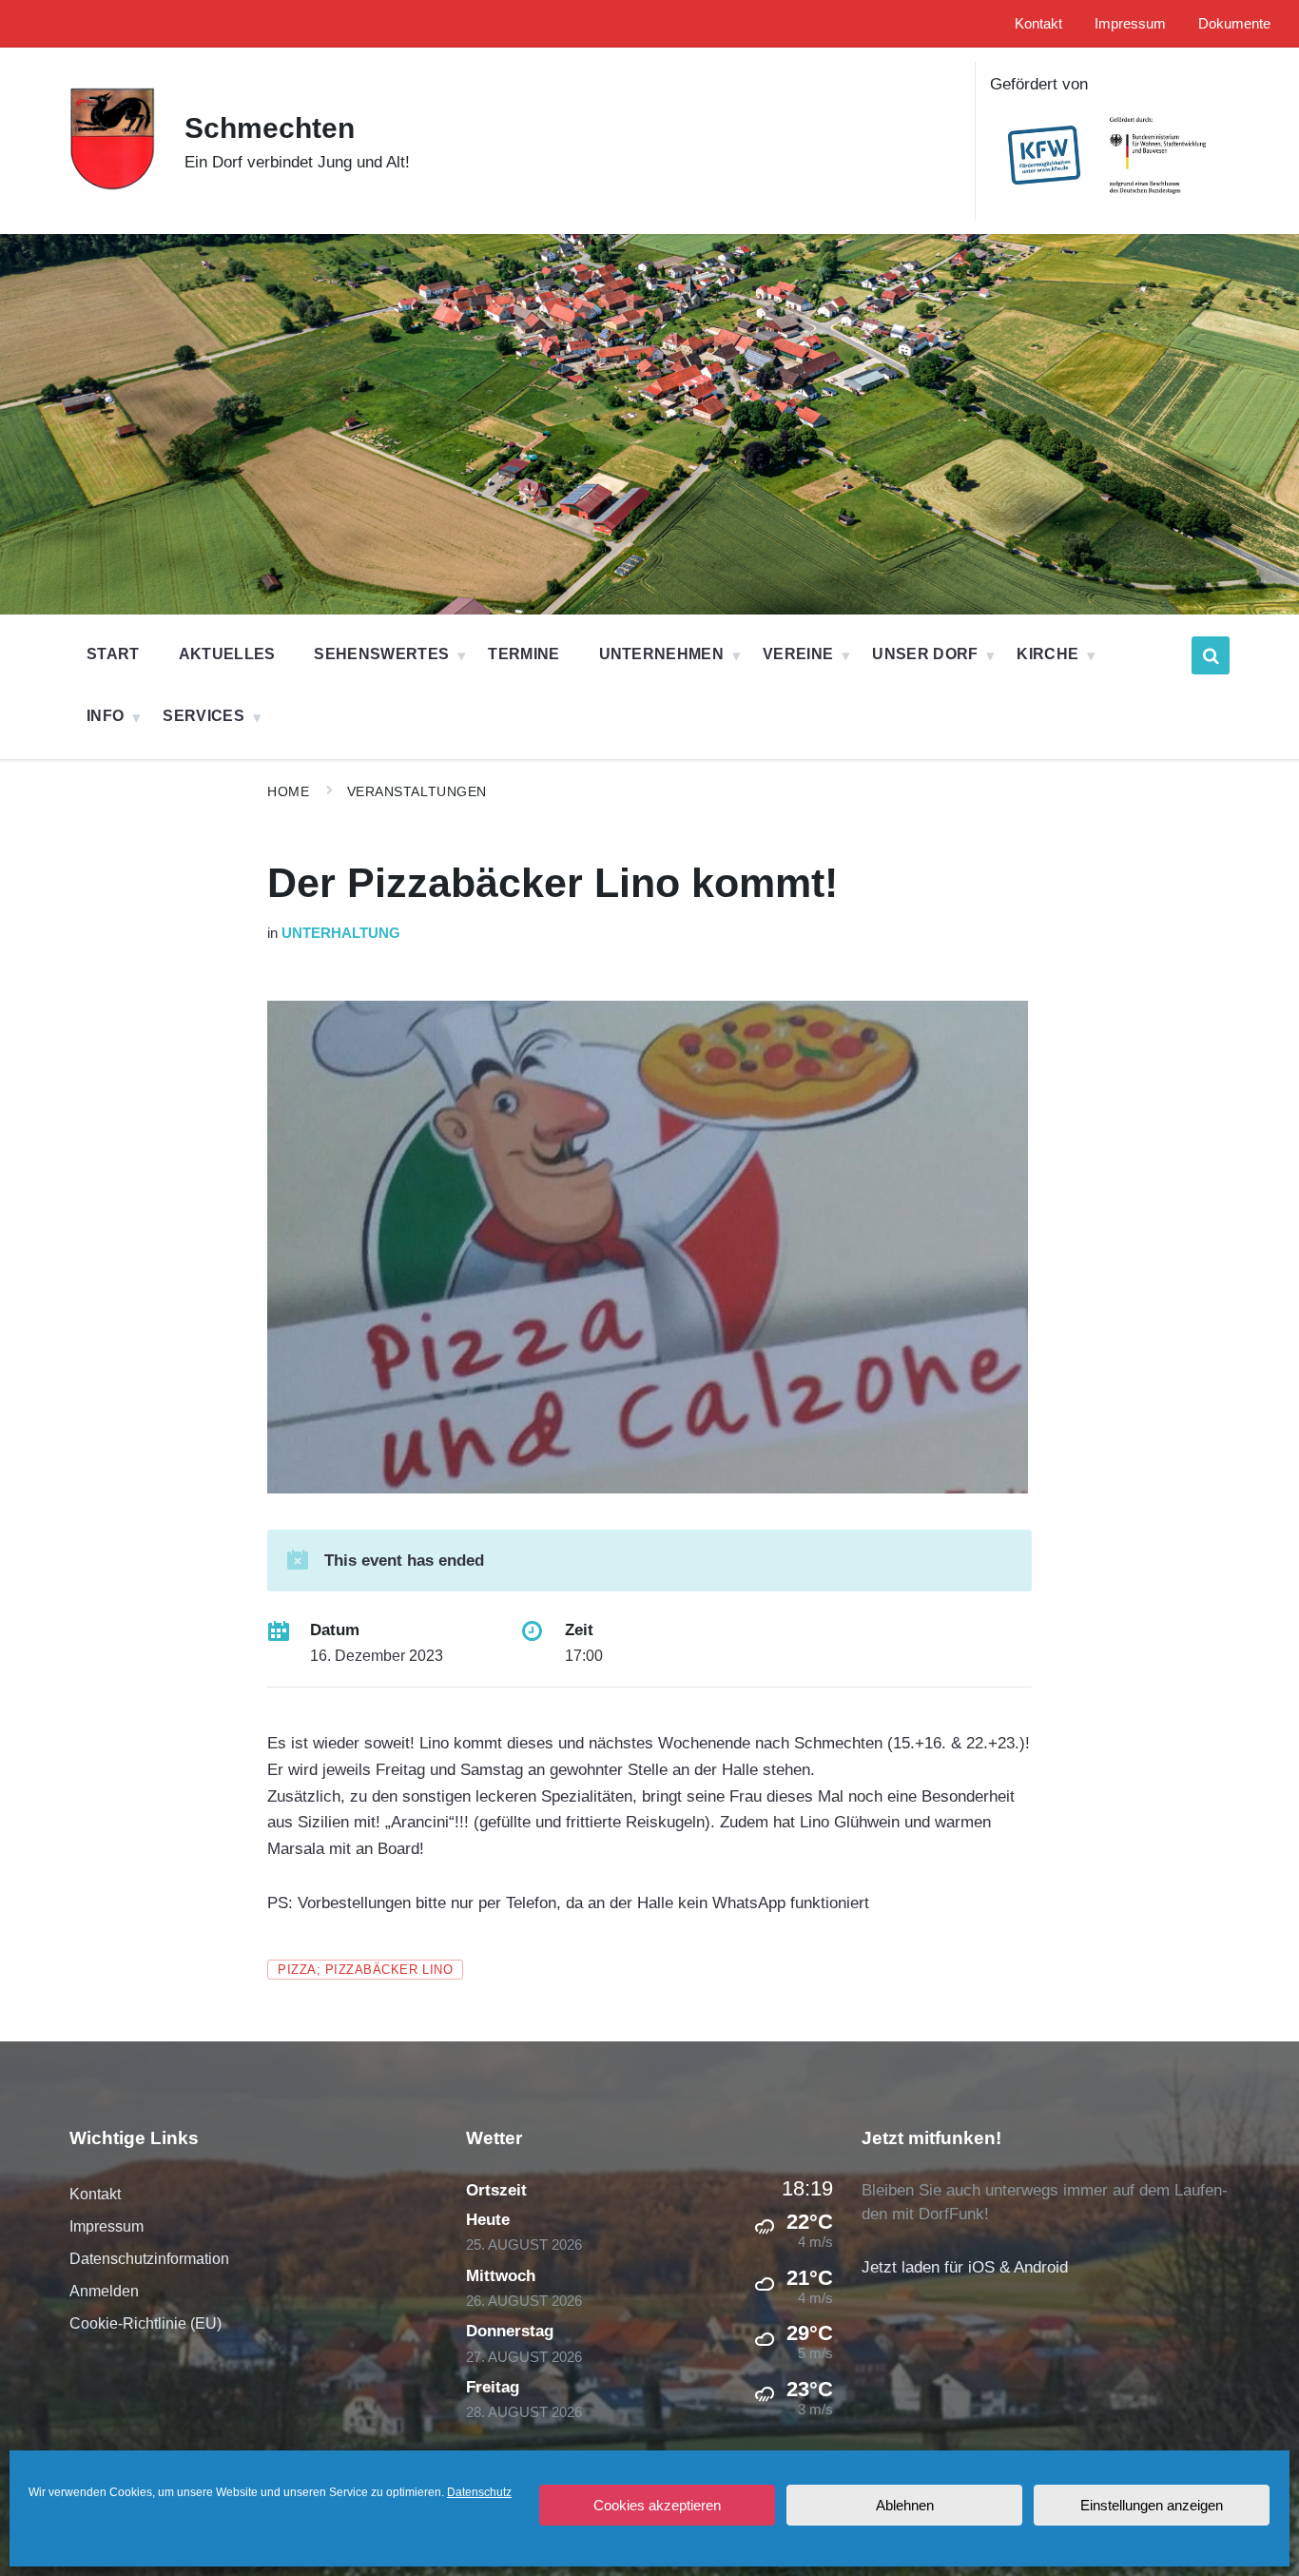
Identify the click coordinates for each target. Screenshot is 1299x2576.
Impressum (107, 2226)
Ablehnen (905, 2505)
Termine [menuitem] (523, 654)
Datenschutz (479, 2492)
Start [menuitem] (113, 654)
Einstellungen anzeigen (1152, 2505)
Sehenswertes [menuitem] (381, 654)
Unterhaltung (341, 933)
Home (288, 791)
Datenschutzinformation (149, 2259)
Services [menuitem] (204, 716)
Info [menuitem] (105, 716)
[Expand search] (1211, 655)
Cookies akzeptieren (657, 2505)
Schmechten (270, 128)
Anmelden (104, 2291)
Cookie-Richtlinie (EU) (145, 2323)
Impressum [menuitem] (1130, 24)
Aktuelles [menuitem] (227, 654)
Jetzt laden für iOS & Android (965, 2267)
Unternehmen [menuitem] (662, 654)
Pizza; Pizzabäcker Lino (365, 1970)
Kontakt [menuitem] (1038, 24)
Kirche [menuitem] (1047, 654)
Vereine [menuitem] (798, 654)
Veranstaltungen (417, 791)
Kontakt (95, 2194)
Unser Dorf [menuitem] (925, 654)
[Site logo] (113, 186)
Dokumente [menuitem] (1234, 24)
